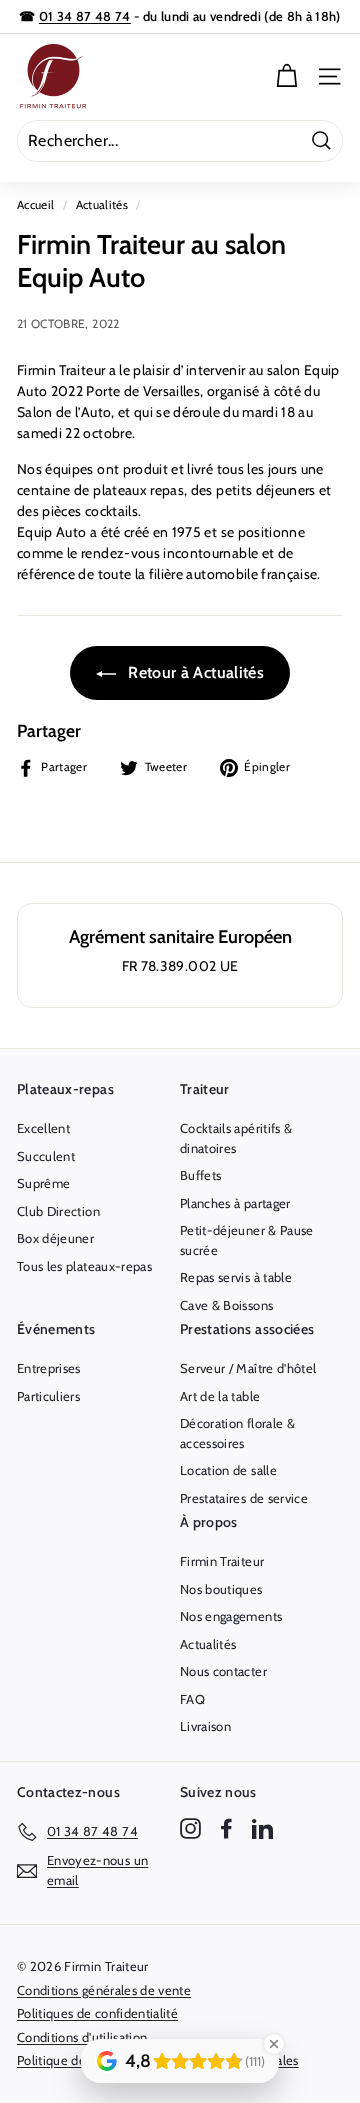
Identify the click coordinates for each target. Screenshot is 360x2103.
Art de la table (220, 1396)
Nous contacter (223, 1671)
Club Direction (58, 1211)
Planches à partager (235, 1203)
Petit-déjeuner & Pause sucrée (247, 1240)
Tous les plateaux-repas (84, 1266)
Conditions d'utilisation (82, 2037)
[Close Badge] (274, 2044)
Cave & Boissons (226, 1305)
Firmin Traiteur (222, 1561)
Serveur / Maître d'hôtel (248, 1368)
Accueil (35, 205)
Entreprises (49, 1368)
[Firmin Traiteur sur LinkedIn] (262, 1828)
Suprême (43, 1183)
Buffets (200, 1175)
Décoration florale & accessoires (237, 1433)
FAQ (192, 1699)
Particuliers (48, 1396)
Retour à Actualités (194, 672)
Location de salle (228, 1470)
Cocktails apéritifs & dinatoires (236, 1138)
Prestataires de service (244, 1498)
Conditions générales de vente (104, 1990)
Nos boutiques (221, 1589)
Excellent (43, 1128)
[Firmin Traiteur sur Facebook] (226, 1828)
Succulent (46, 1156)
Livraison (205, 1726)
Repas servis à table (236, 1277)
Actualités (102, 205)
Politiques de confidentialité (97, 2013)
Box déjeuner (55, 1238)
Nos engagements (231, 1616)
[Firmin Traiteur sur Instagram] (190, 1828)
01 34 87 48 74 (85, 16)
